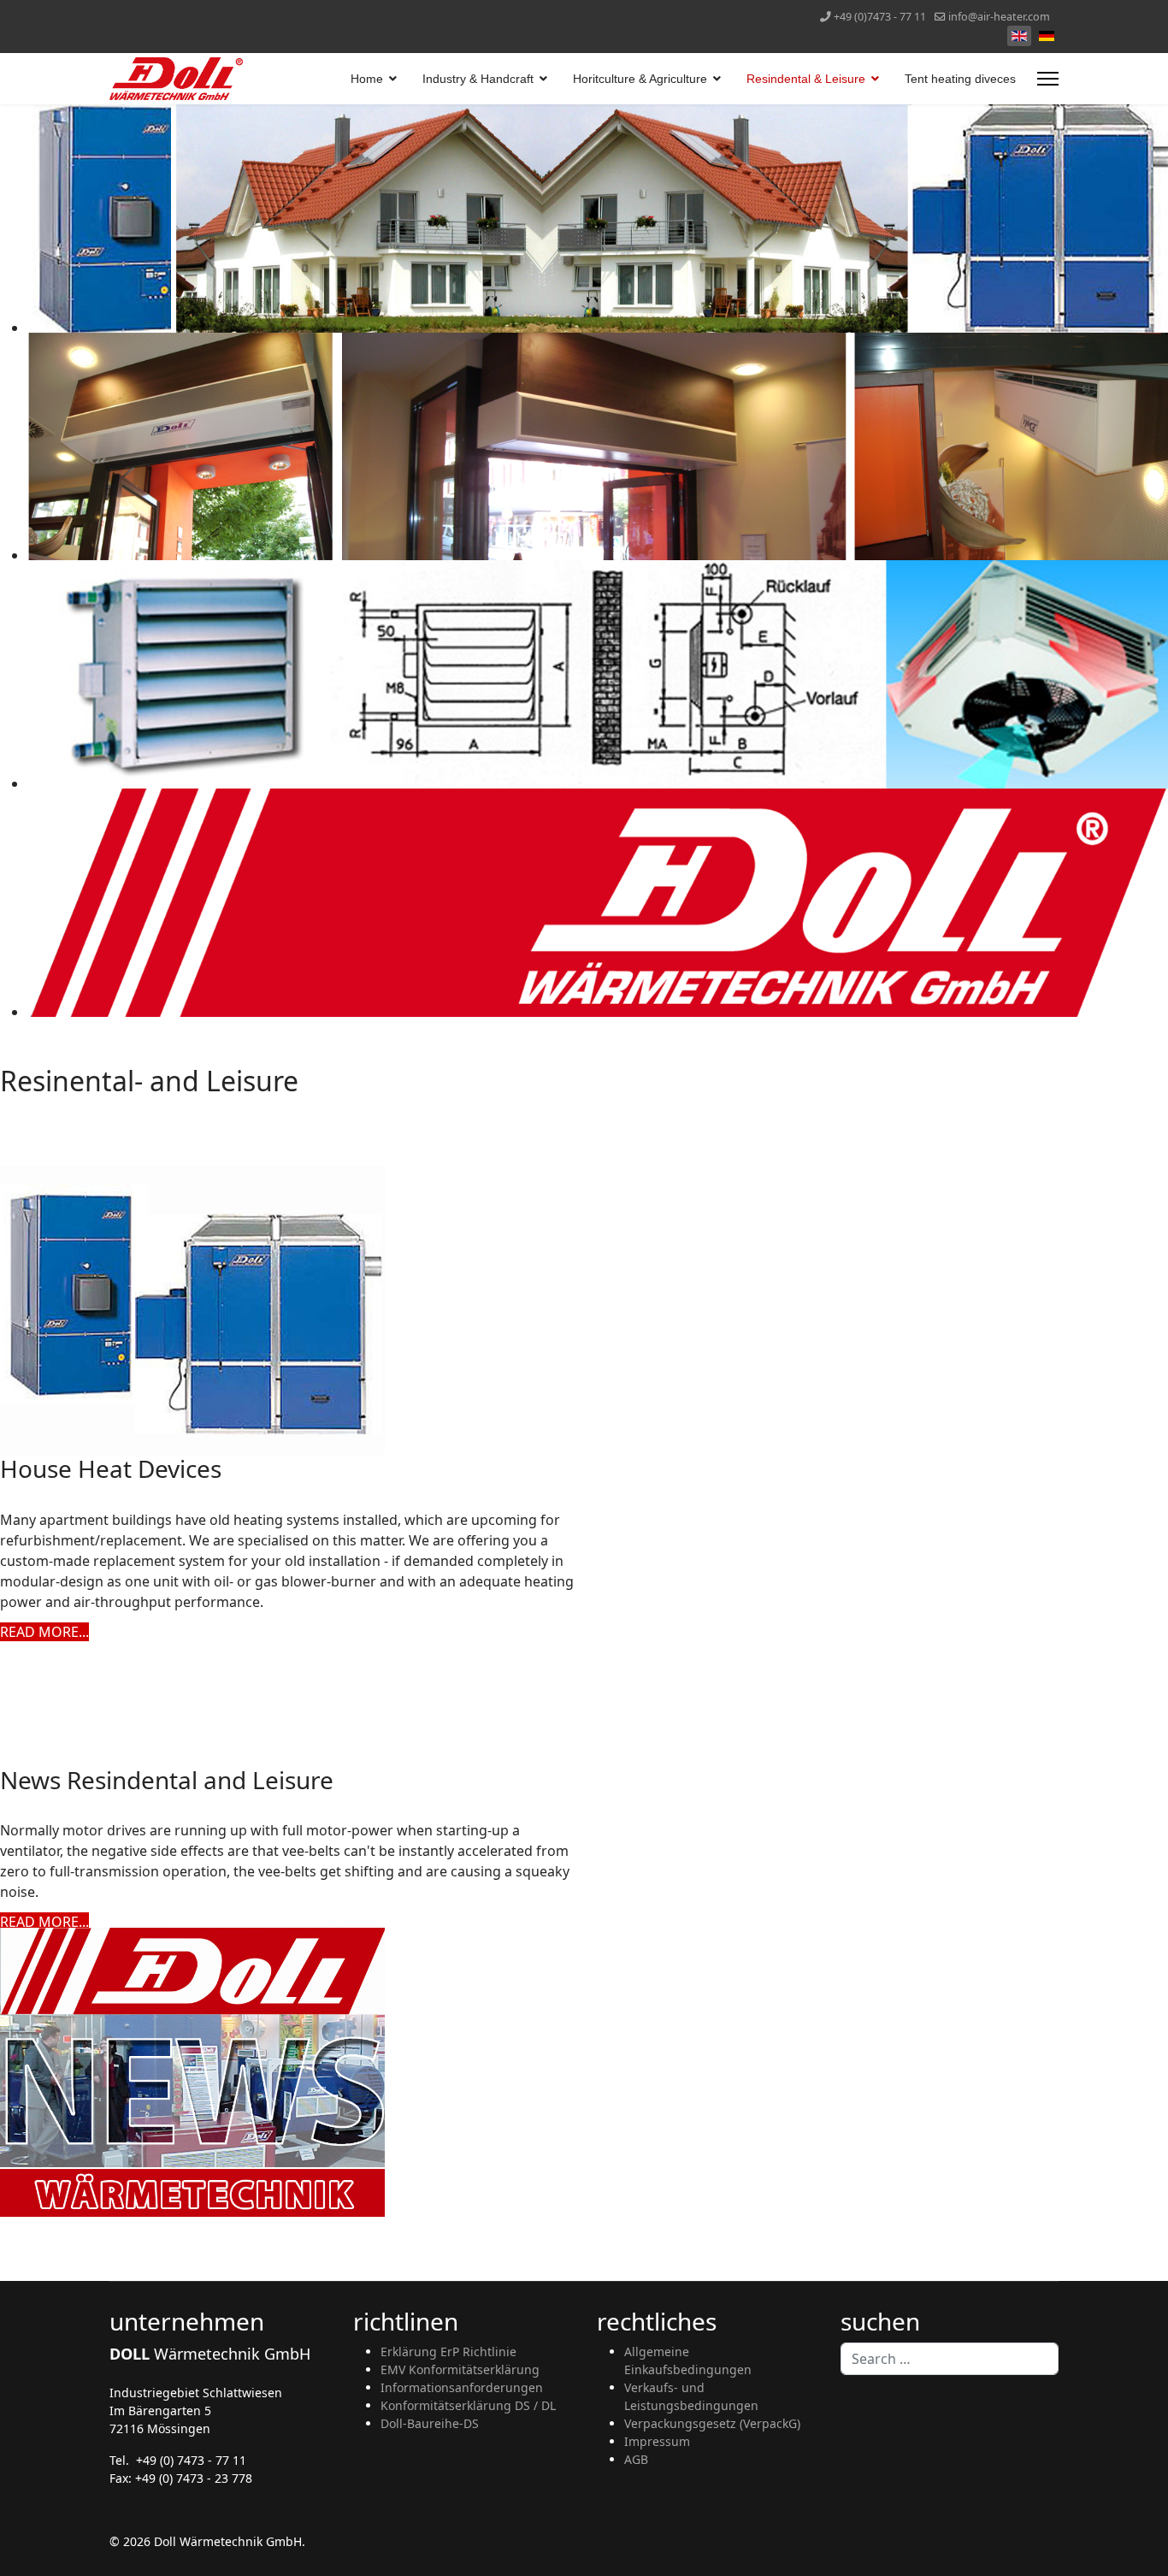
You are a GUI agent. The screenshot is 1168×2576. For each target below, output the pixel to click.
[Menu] (1048, 79)
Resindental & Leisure (806, 79)
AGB (636, 2459)
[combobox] (950, 2359)
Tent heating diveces (960, 79)
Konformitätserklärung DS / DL (468, 2405)
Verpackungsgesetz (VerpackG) (712, 2423)
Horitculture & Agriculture (640, 79)
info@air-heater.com (999, 17)
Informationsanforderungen (462, 2387)
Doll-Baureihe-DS (430, 2423)
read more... (44, 1632)
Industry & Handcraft (478, 79)
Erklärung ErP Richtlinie (448, 2351)
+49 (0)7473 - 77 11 (880, 17)
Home (367, 79)
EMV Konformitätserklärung (460, 2369)
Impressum (657, 2441)
